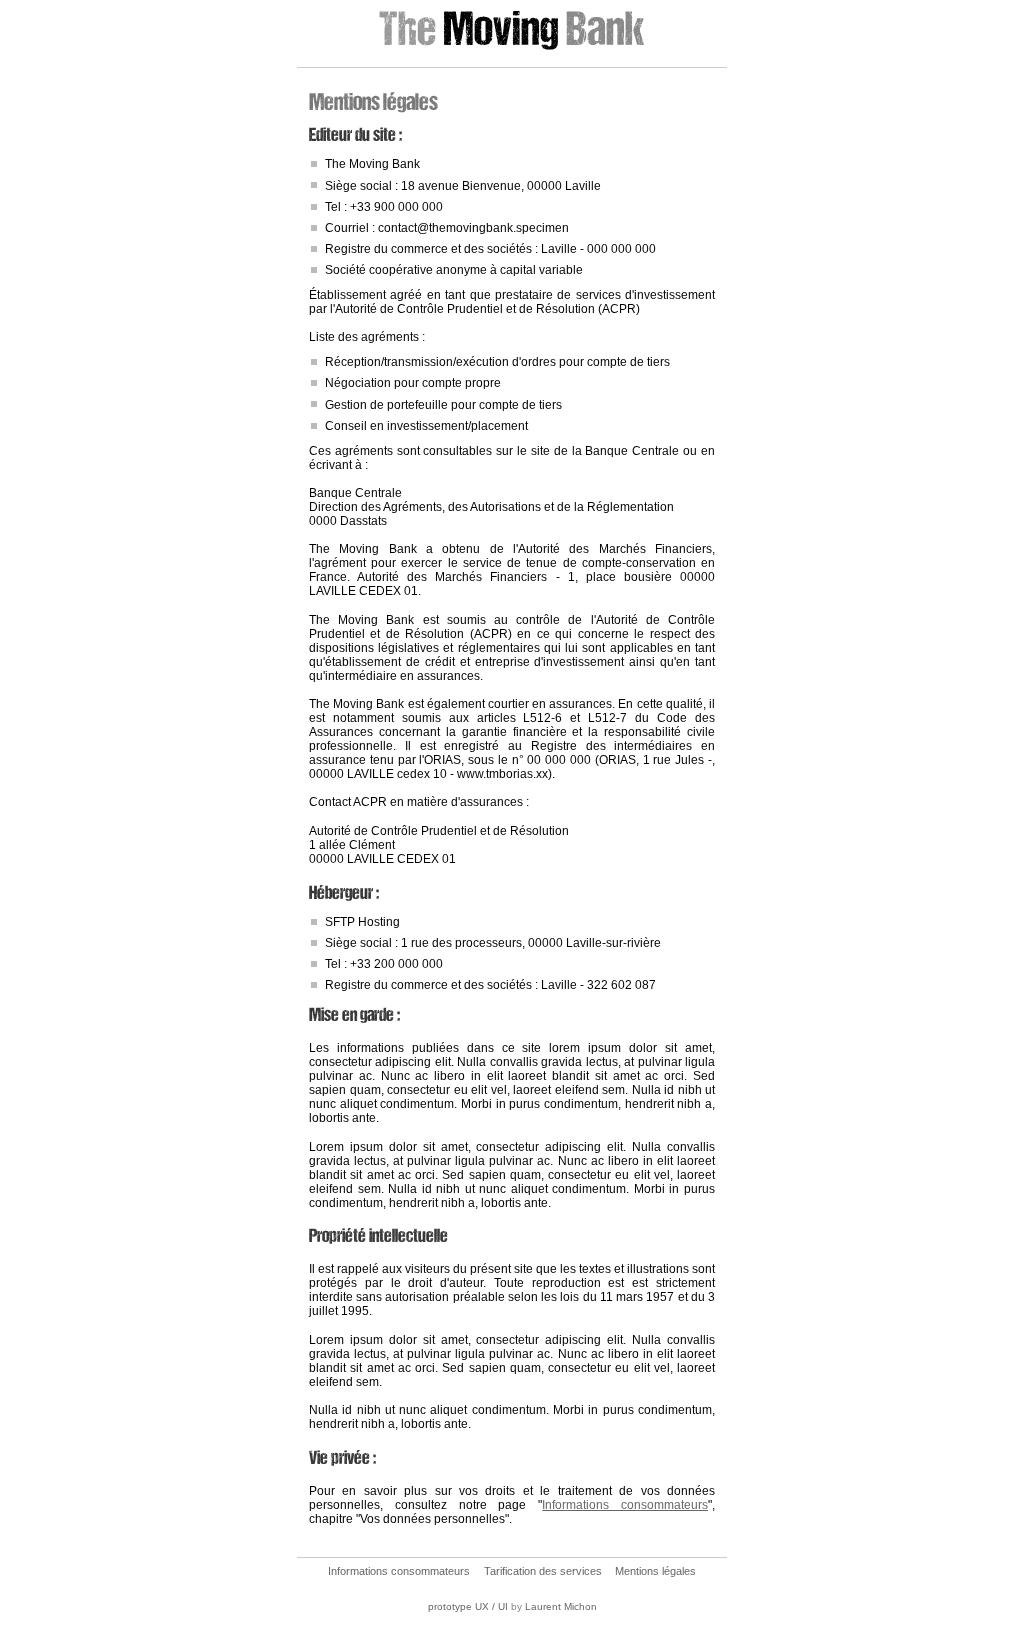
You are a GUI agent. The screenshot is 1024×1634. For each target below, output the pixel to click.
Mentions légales (655, 1571)
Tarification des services (543, 1571)
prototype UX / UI (468, 1606)
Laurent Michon (561, 1606)
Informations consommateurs (625, 1505)
